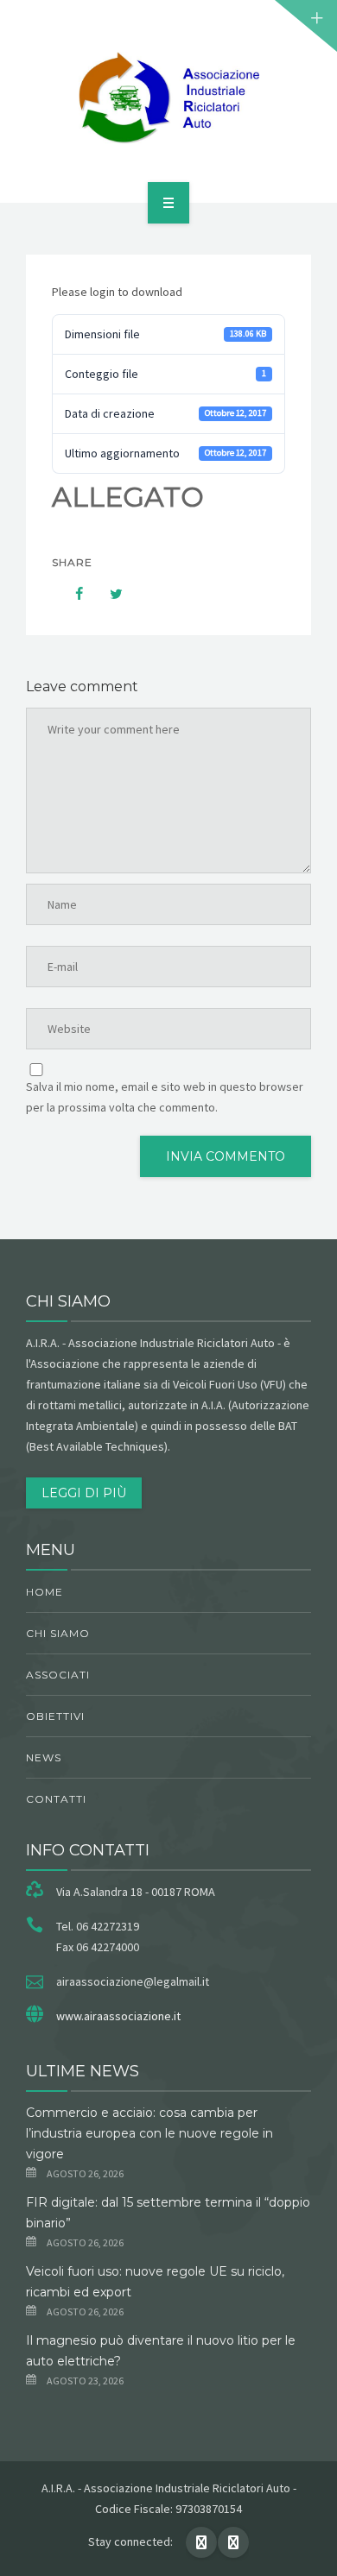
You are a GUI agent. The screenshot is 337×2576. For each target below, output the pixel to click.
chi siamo (58, 1633)
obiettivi (55, 1716)
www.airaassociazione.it (118, 2016)
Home (45, 1592)
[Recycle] (168, 98)
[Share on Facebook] (71, 594)
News (44, 1757)
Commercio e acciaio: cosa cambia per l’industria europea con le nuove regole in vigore (149, 2133)
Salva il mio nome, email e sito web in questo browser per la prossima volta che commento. (165, 1097)
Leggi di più (84, 1493)
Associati (58, 1675)
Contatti (56, 1799)
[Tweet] (107, 594)
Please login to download (117, 292)
